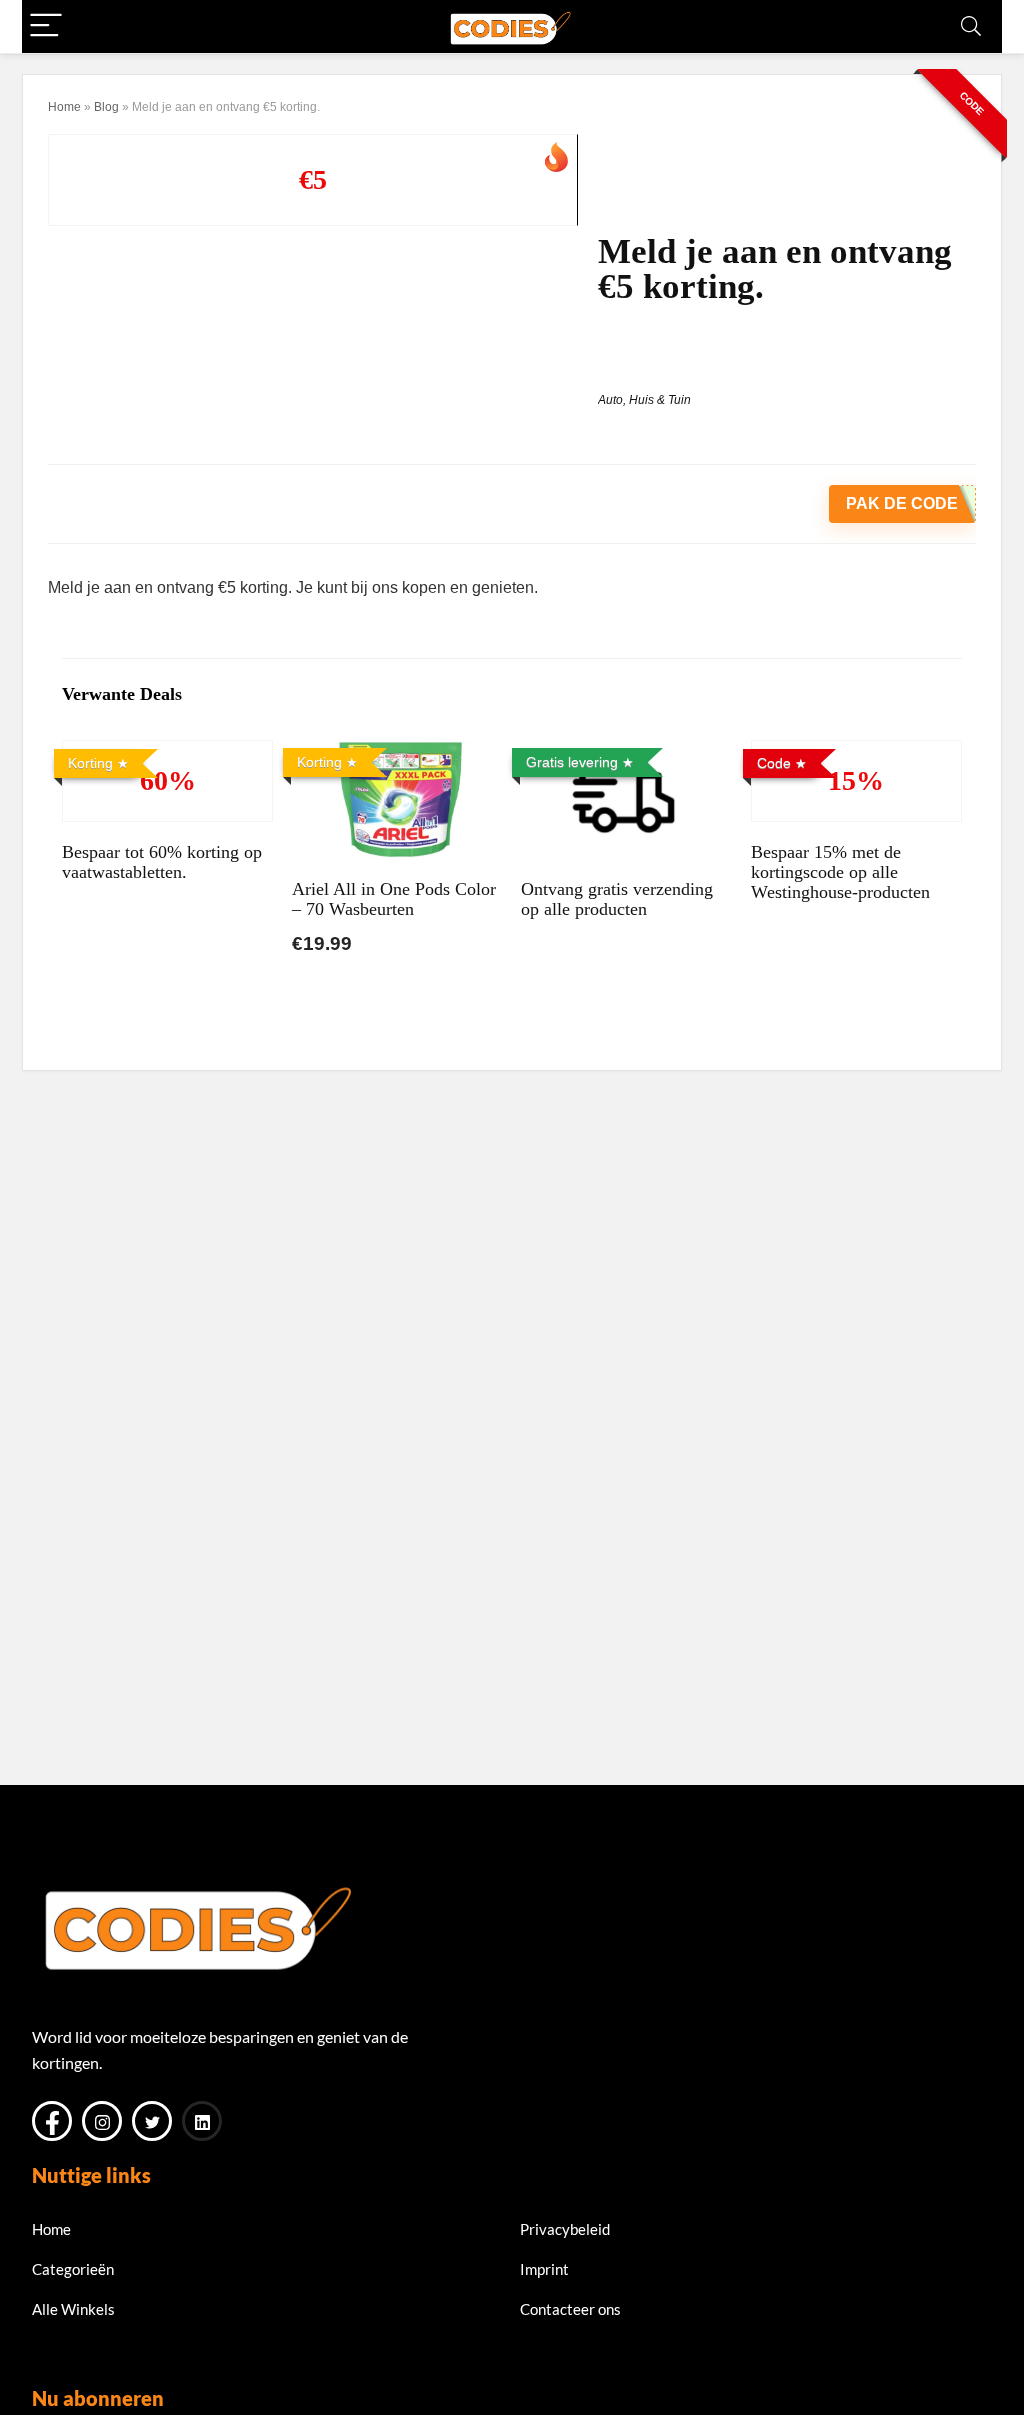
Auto (610, 400)
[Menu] (46, 26)
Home (64, 107)
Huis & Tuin (660, 400)
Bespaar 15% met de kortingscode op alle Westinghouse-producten (840, 872)
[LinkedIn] (202, 2121)
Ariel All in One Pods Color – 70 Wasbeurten (394, 899)
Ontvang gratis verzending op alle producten (617, 899)
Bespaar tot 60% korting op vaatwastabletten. (162, 862)
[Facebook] (52, 2121)
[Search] (971, 26)
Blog (106, 107)
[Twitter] (152, 2121)
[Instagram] (102, 2121)
